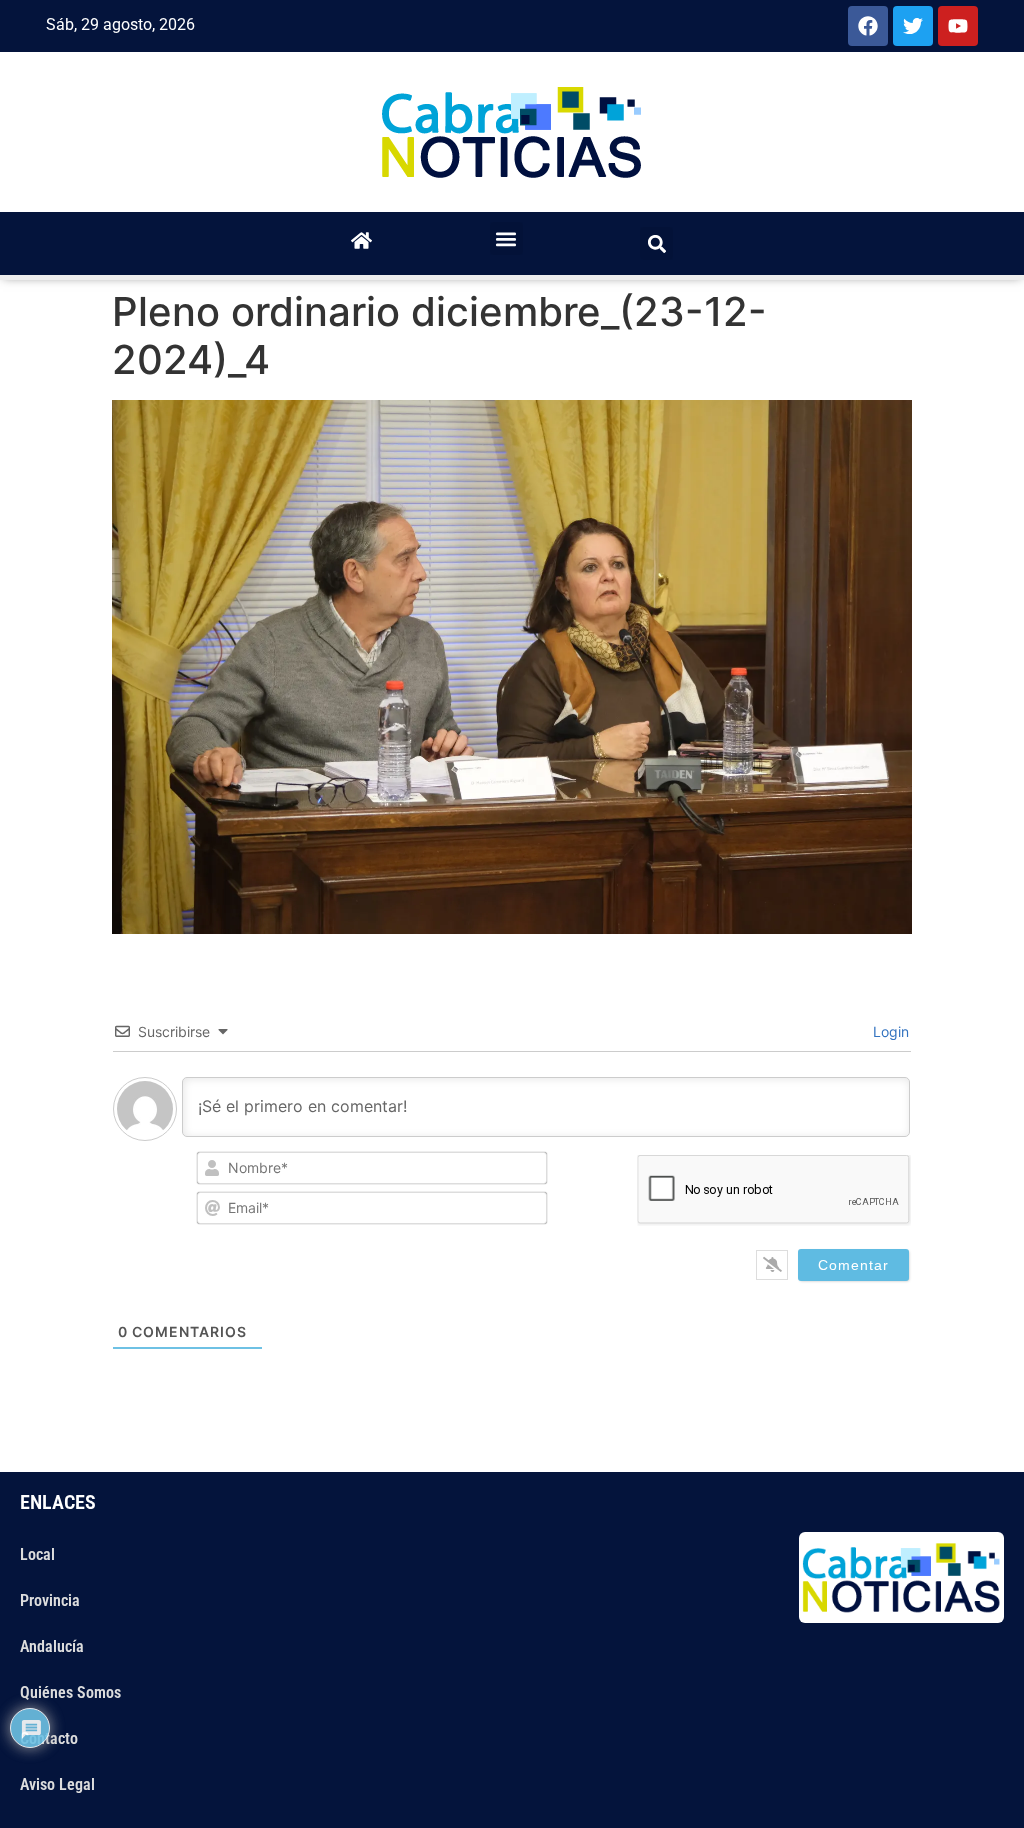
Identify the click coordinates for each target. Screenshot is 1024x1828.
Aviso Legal (57, 1784)
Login (889, 1031)
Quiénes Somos (70, 1692)
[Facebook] (868, 26)
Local (37, 1554)
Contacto (49, 1738)
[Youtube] (958, 26)
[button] (506, 238)
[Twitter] (913, 26)
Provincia (50, 1600)
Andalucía (52, 1646)
